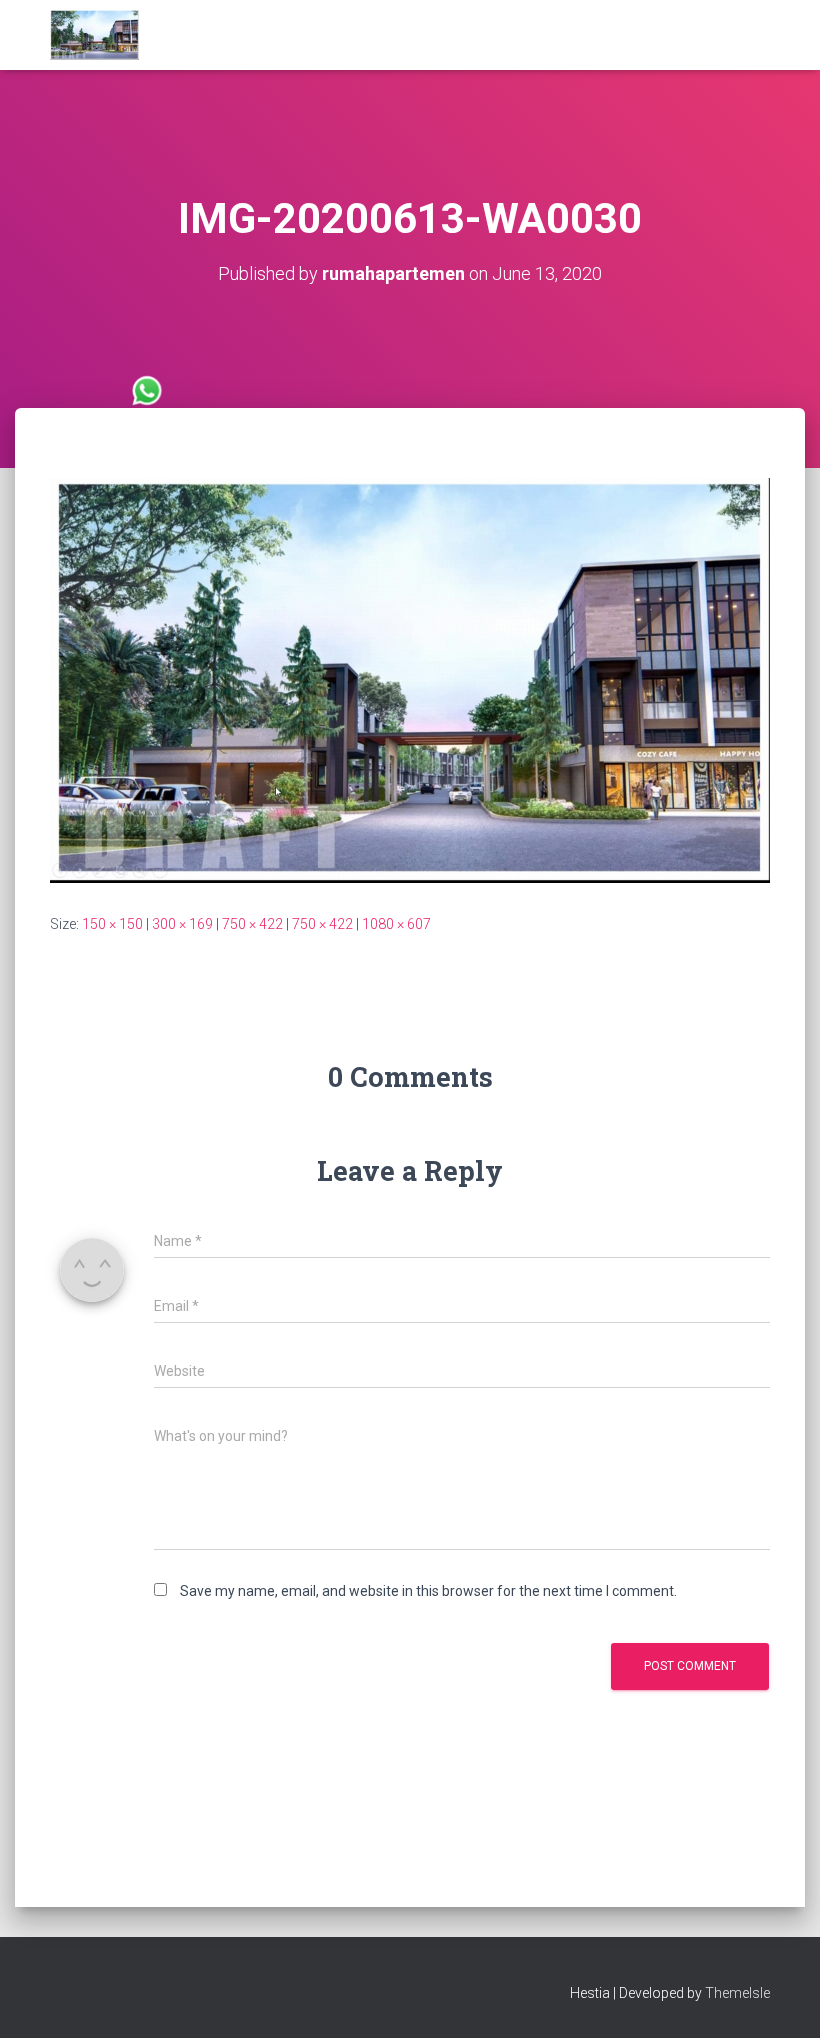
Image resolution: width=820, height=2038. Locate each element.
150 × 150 (112, 924)
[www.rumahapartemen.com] (94, 35)
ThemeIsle (737, 1993)
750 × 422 (252, 924)
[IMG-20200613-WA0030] (410, 679)
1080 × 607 (396, 924)
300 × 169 (182, 924)
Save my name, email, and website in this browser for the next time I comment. (428, 1591)
